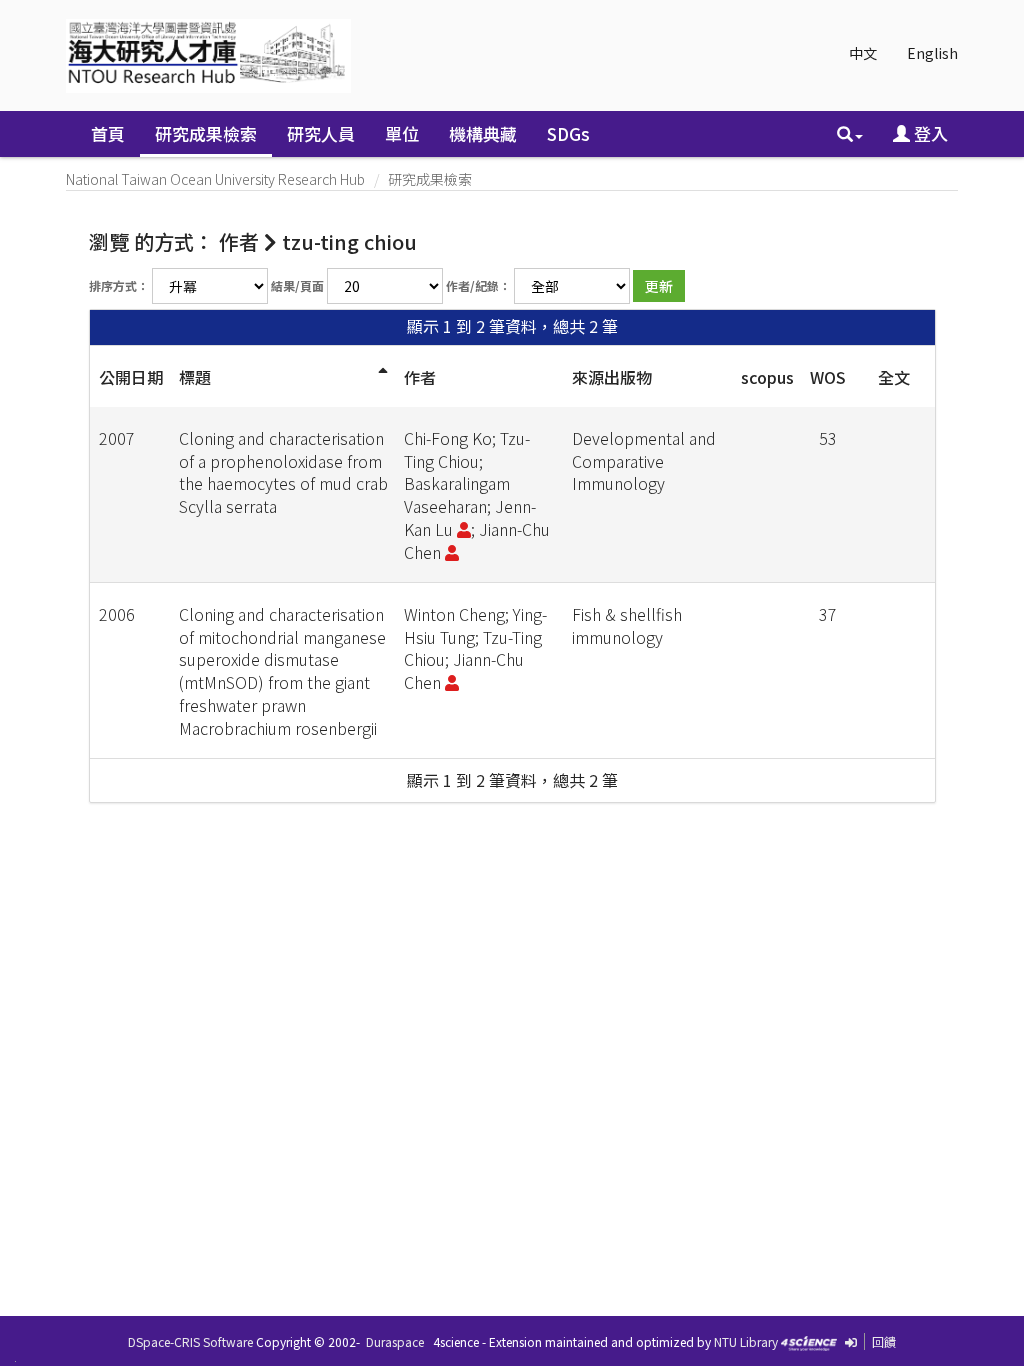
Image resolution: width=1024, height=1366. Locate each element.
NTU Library (746, 1341)
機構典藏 (483, 133)
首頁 (108, 133)
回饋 (884, 1341)
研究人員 (321, 133)
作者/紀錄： (478, 285)
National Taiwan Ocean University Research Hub (215, 179)
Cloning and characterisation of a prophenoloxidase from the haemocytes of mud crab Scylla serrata (283, 472)
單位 (402, 133)
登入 (929, 133)
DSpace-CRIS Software (190, 1341)
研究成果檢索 (206, 133)
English (932, 53)
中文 (863, 53)
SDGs (568, 133)
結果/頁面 (297, 285)
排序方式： (119, 285)
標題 (195, 377)
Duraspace (395, 1341)
